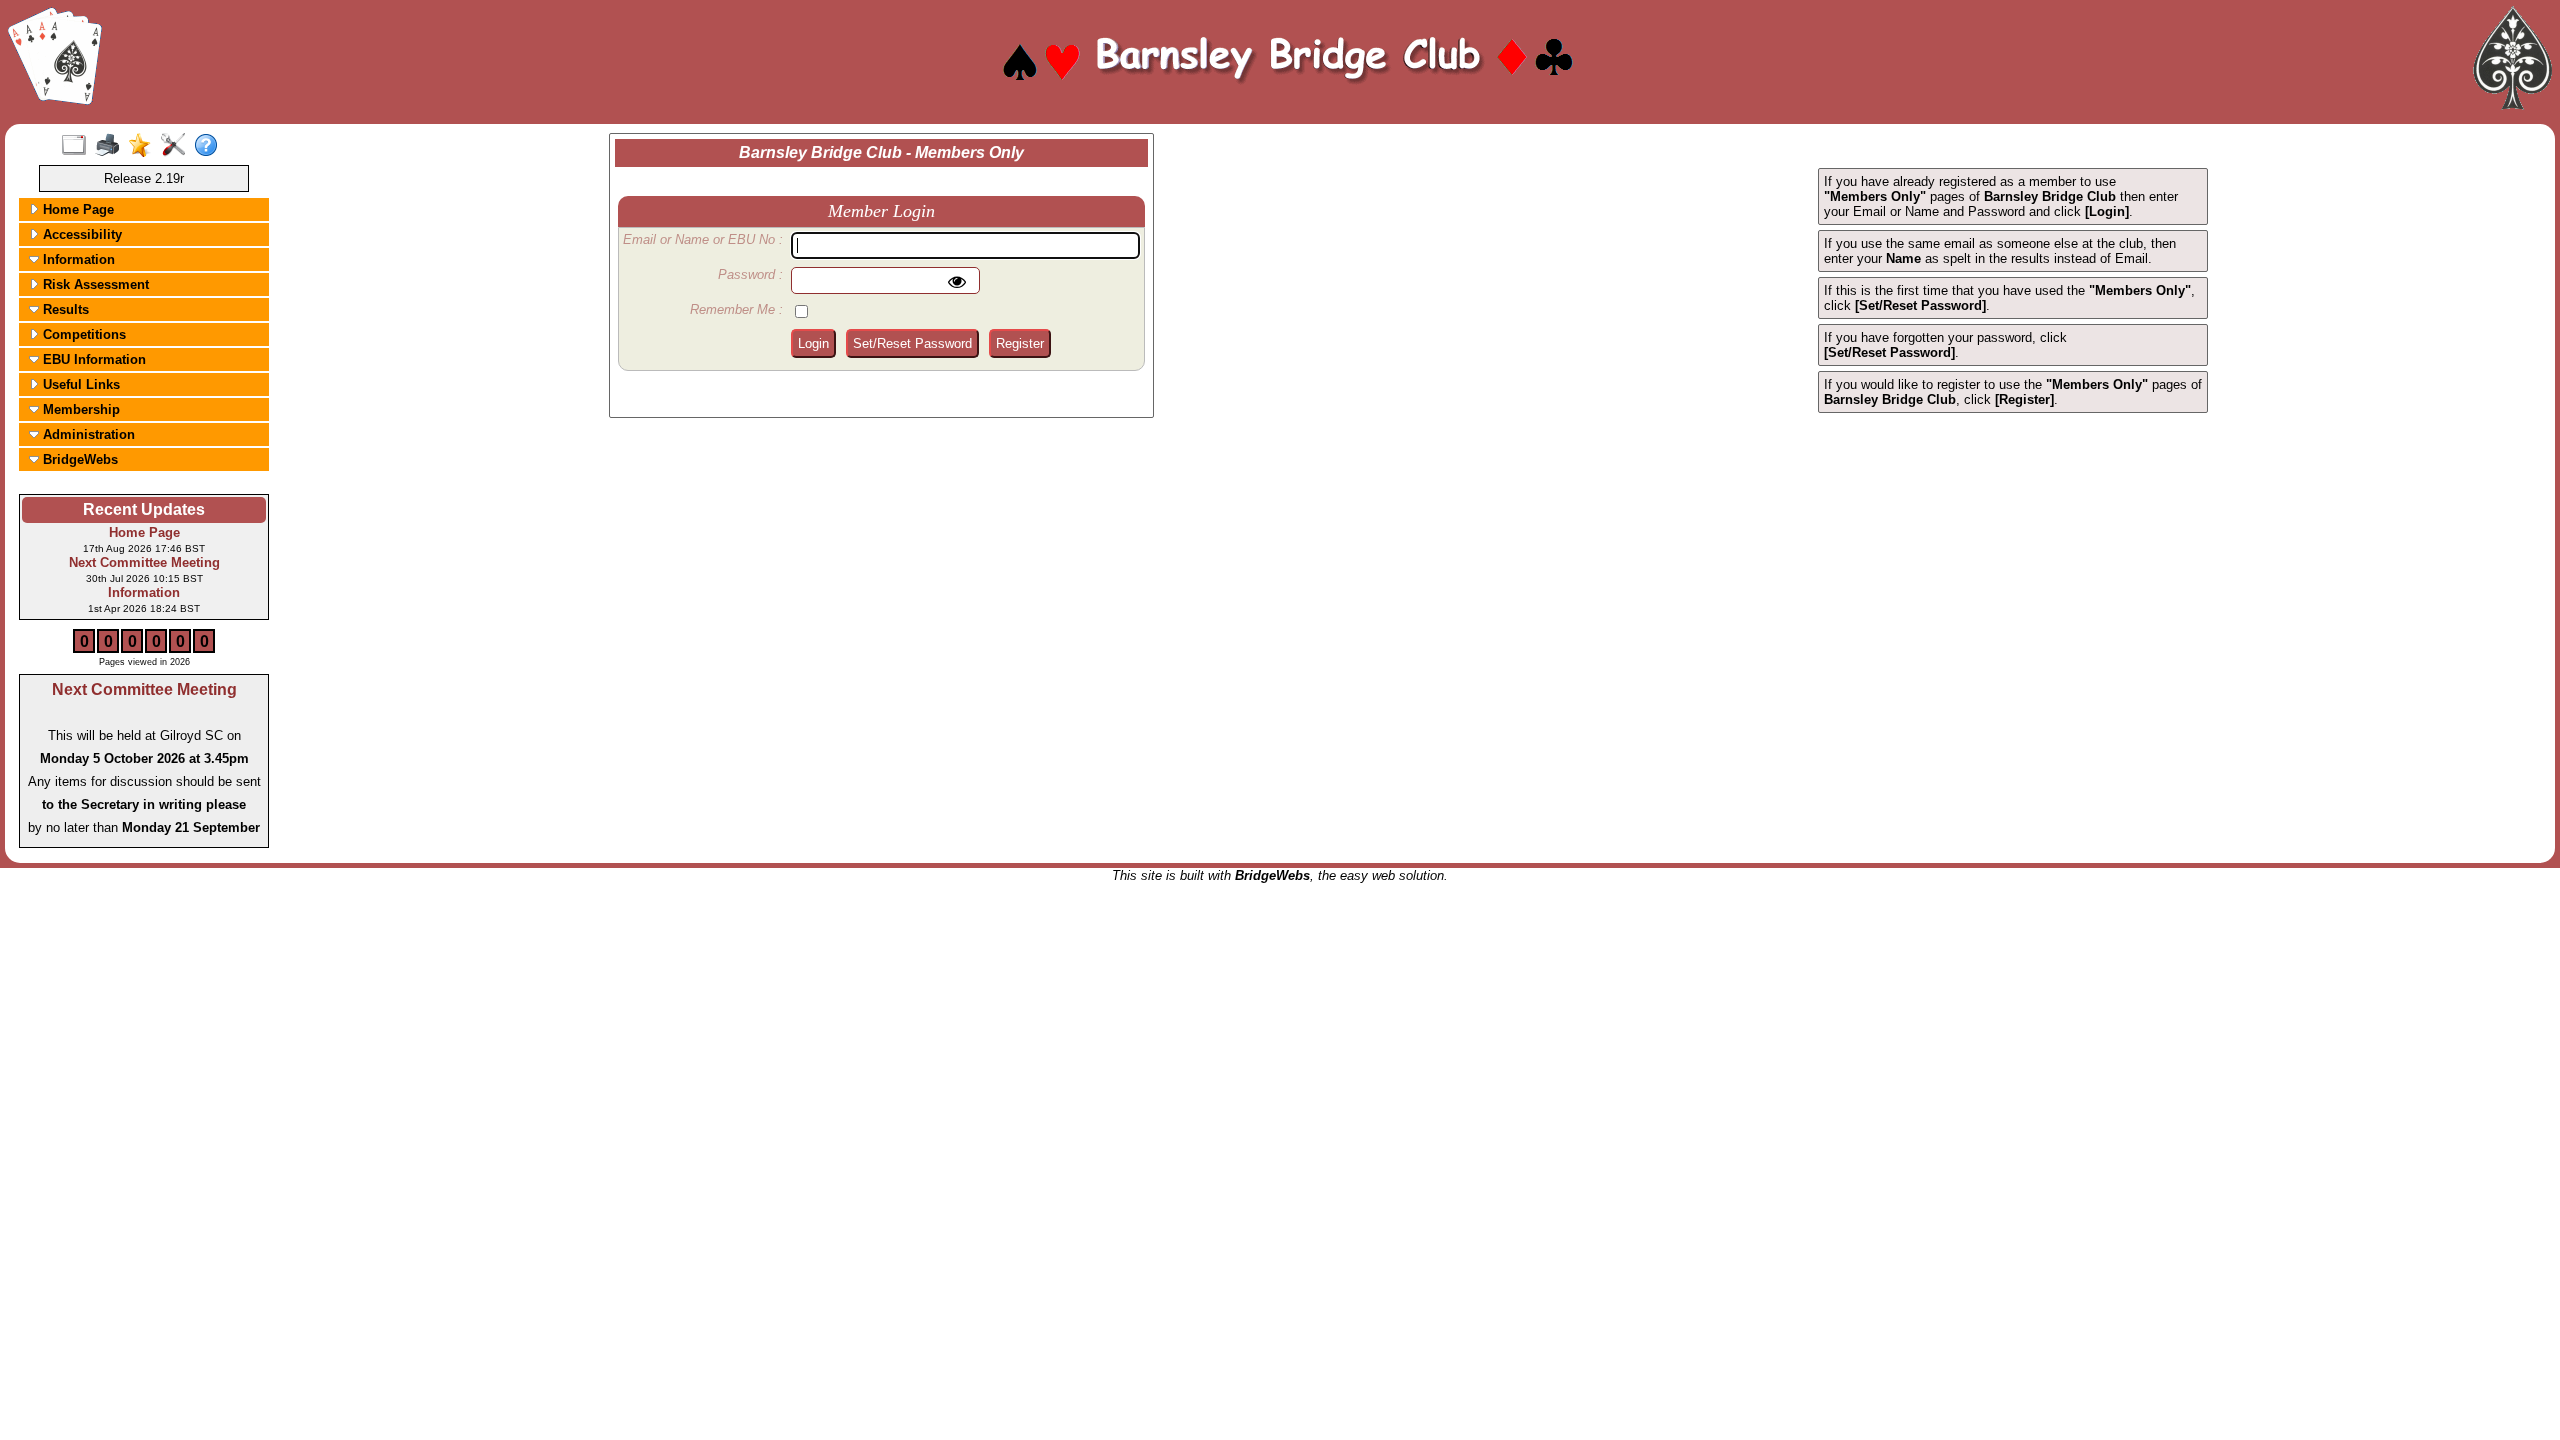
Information (77, 259)
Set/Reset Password (912, 343)
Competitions (82, 334)
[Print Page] (111, 146)
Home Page (76, 209)
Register (1020, 343)
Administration (87, 434)
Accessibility (80, 234)
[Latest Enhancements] (144, 146)
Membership (79, 409)
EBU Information (92, 359)
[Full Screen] (78, 146)
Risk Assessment (94, 284)
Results (64, 309)
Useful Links (79, 384)
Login (813, 343)
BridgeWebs (78, 459)
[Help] (210, 146)
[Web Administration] (177, 146)
